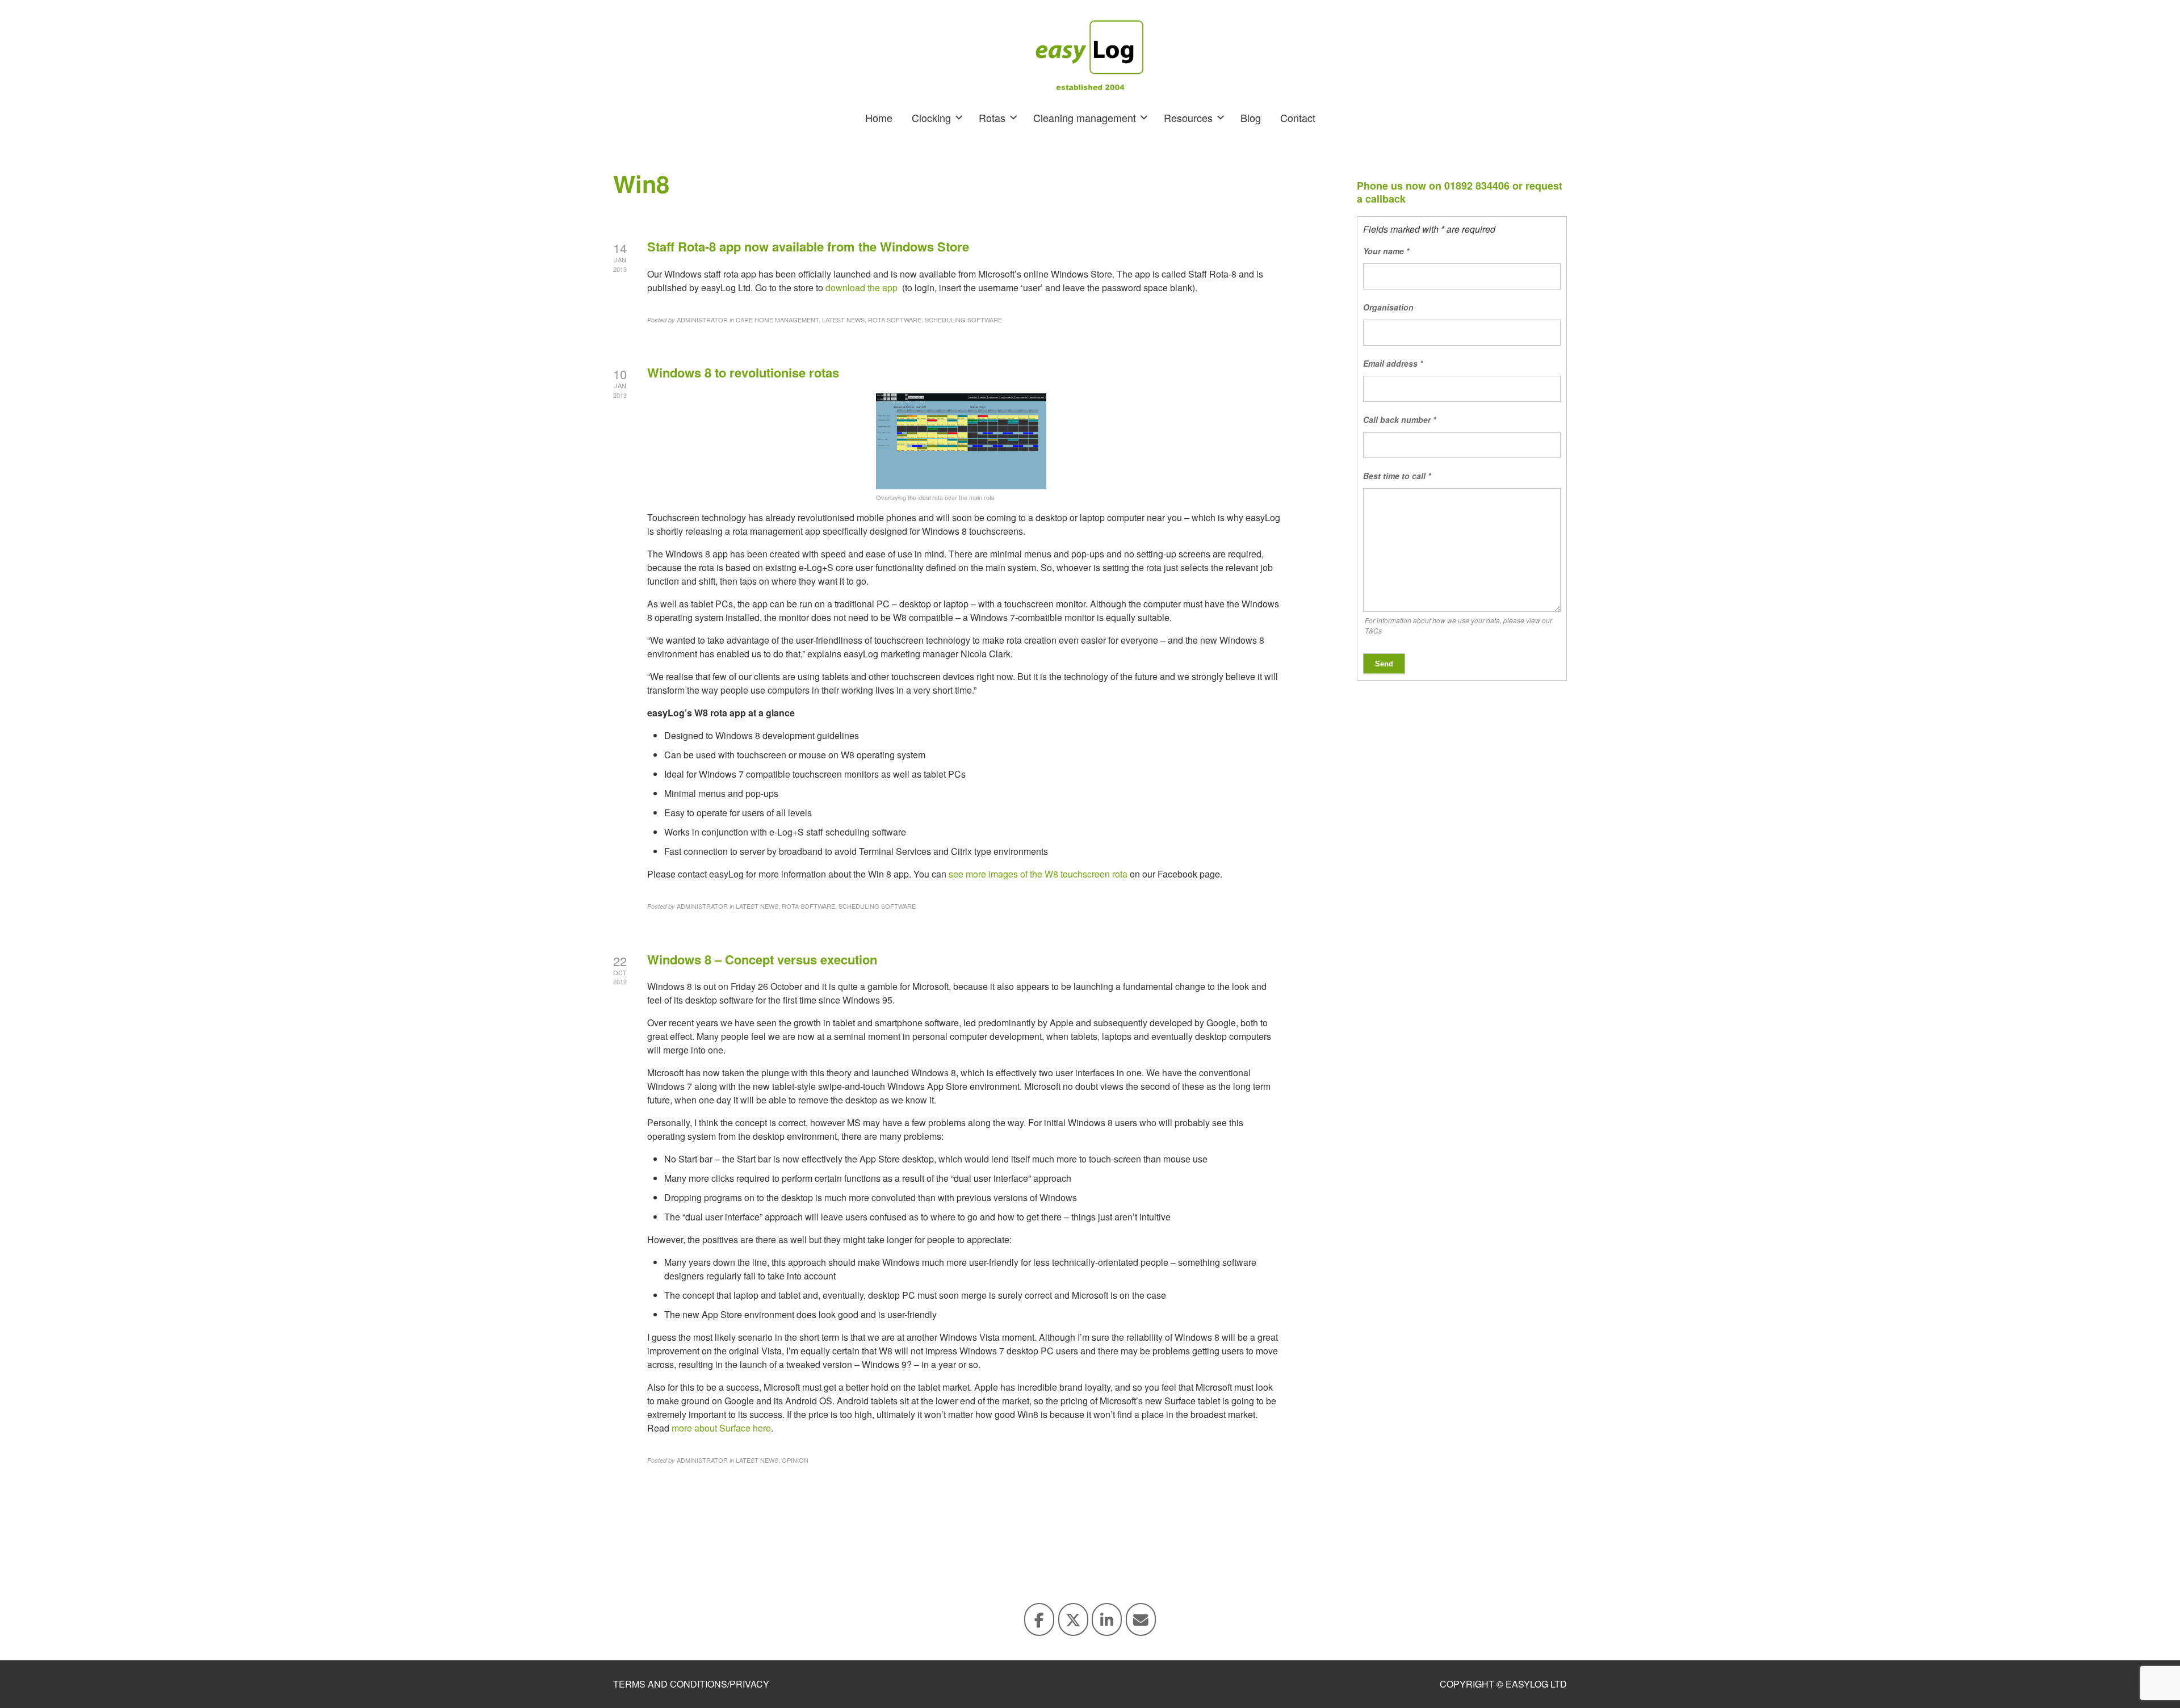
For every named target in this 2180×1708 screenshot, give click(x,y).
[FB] (1039, 1619)
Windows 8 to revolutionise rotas (743, 372)
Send (1384, 664)
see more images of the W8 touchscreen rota (1038, 874)
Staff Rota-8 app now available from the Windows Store (808, 246)
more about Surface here (721, 1428)
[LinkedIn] (1107, 1619)
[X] (1073, 1619)
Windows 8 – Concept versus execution (762, 959)
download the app (861, 288)
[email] (1141, 1619)
